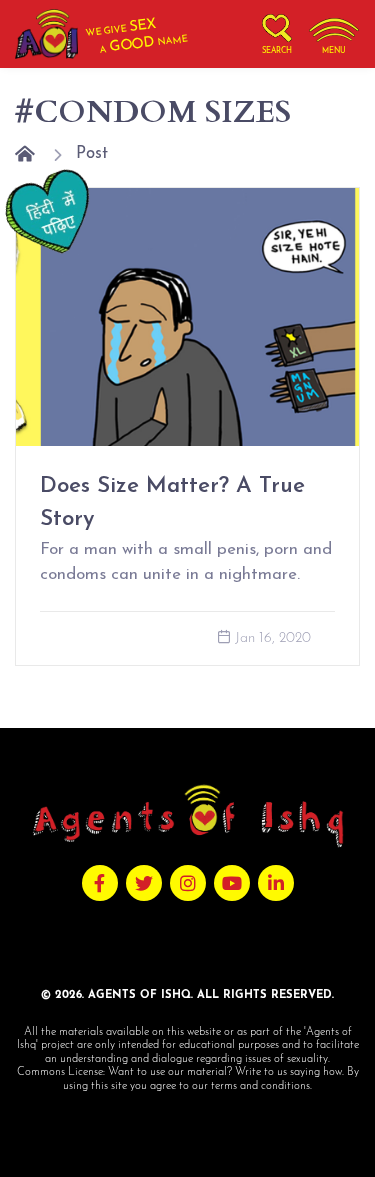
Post (92, 153)
